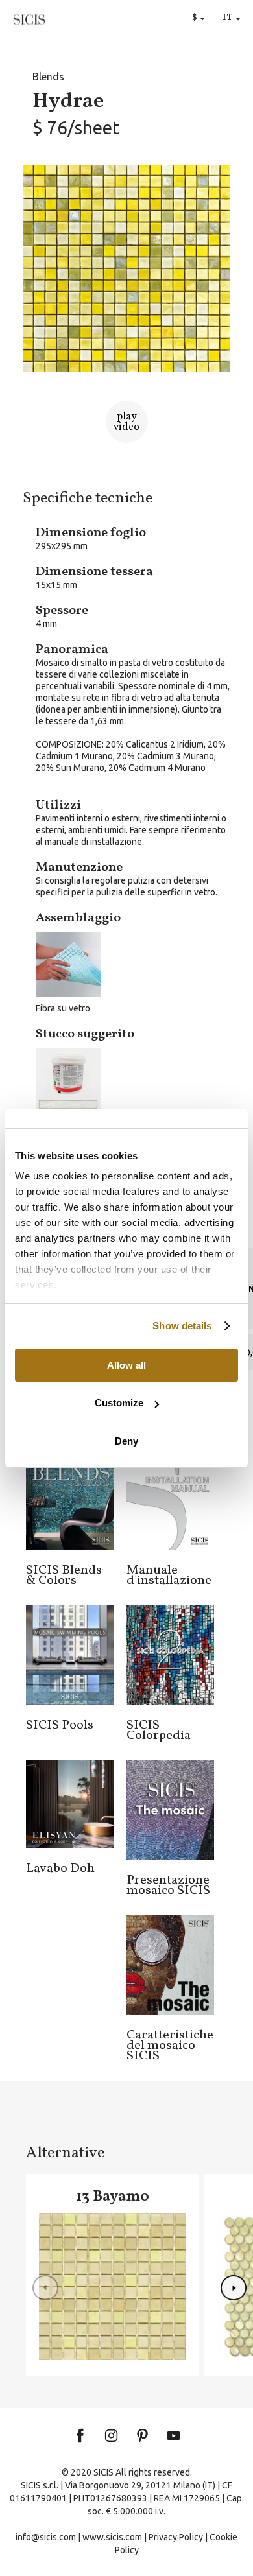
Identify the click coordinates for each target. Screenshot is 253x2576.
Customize (119, 1403)
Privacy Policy (176, 2537)
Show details (182, 1326)
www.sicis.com (112, 2537)
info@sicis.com (46, 2537)
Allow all (126, 1365)
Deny (126, 1441)
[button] (234, 2288)
